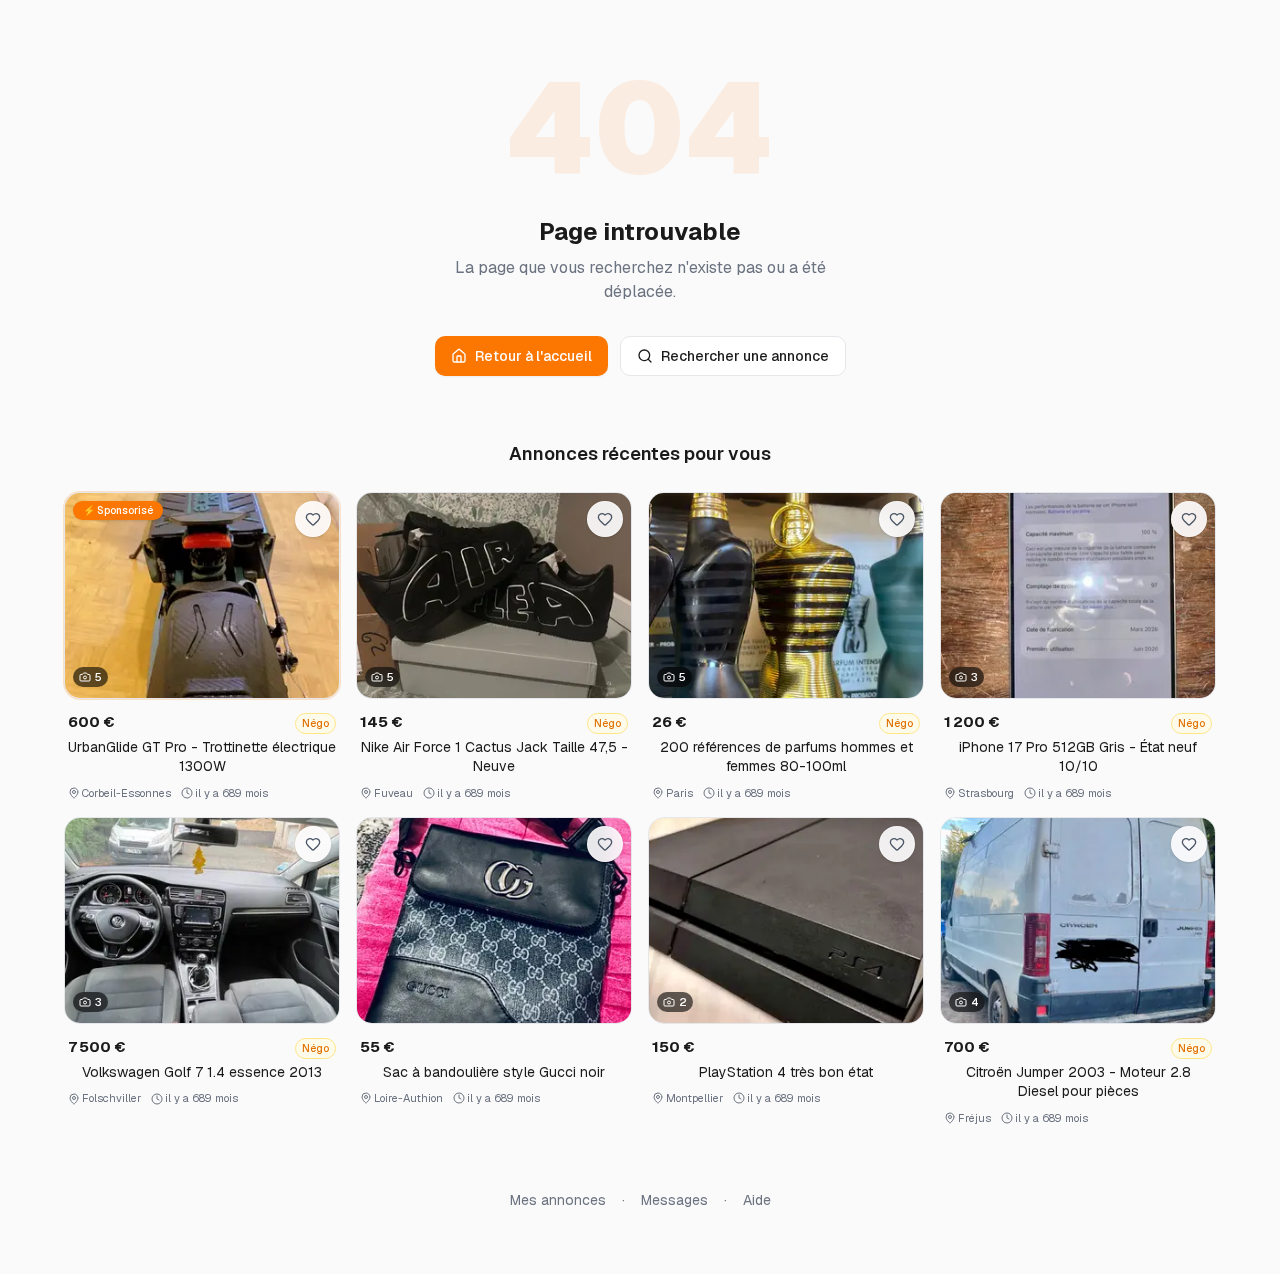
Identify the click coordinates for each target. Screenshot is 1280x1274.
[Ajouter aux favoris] (313, 519)
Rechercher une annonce (745, 356)
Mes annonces (558, 1200)
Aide (757, 1200)
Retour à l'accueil (533, 356)
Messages (674, 1200)
